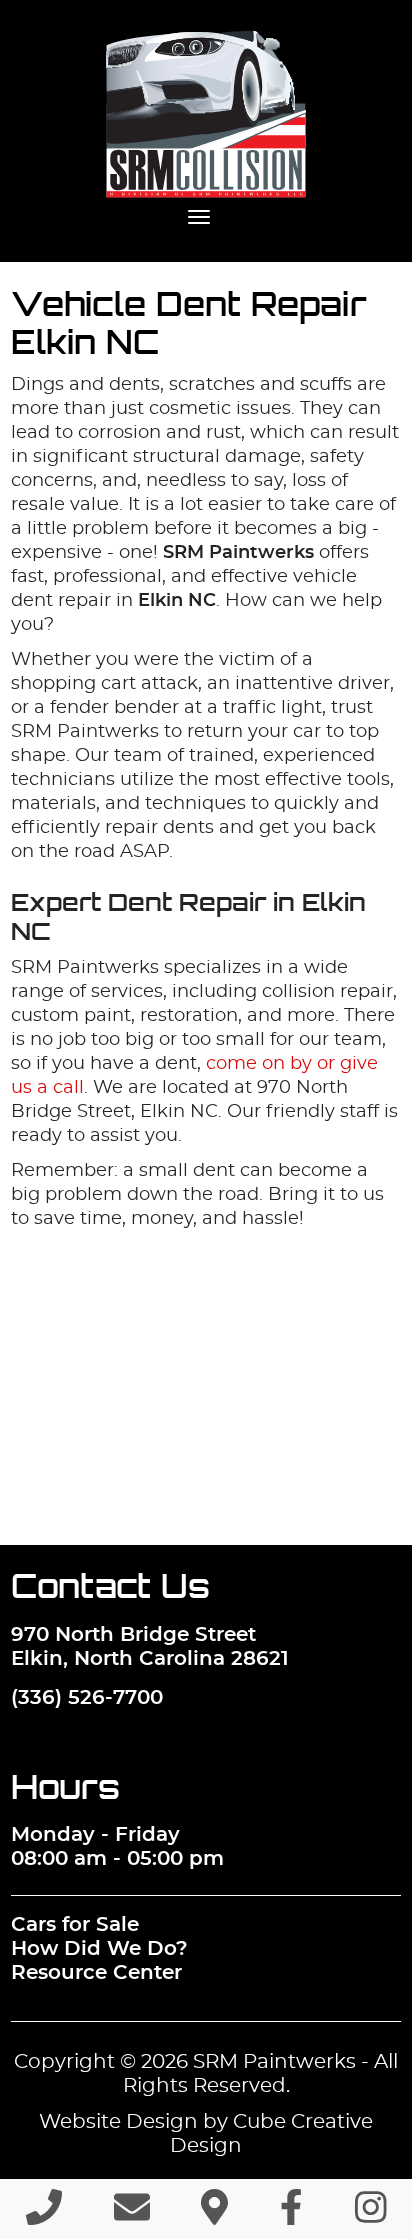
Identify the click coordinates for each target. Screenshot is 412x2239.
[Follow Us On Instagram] (371, 2216)
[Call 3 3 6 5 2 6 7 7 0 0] (44, 2216)
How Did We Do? (99, 1949)
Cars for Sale (75, 1925)
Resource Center (96, 1973)
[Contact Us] (132, 2216)
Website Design (118, 2122)
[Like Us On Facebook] (291, 2216)
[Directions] (214, 2216)
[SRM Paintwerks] (206, 114)
